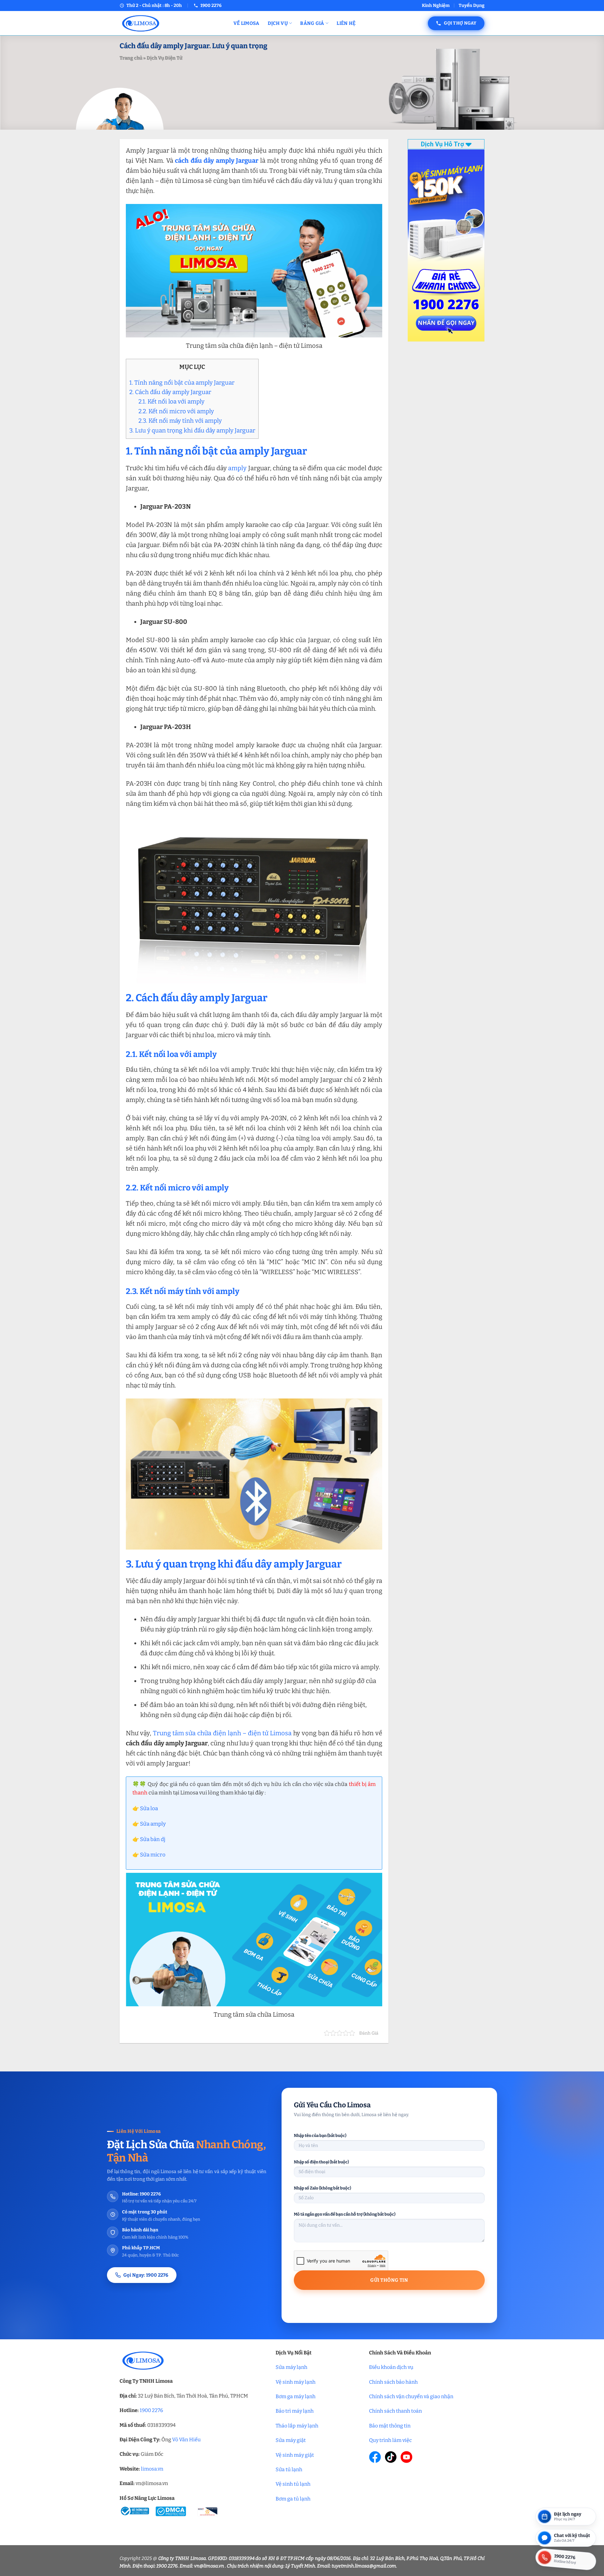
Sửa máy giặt (291, 2440)
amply (237, 468)
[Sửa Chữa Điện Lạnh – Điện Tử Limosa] (172, 23)
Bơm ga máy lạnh (296, 2396)
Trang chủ (131, 58)
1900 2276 (151, 2410)
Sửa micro (153, 1855)
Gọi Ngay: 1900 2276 (146, 2275)
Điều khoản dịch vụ (391, 2367)
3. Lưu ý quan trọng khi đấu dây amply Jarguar (192, 430)
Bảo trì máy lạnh (295, 2411)
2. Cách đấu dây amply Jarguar (170, 392)
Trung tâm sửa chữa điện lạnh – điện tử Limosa (222, 1733)
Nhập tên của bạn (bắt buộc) (320, 2135)
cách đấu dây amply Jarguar (217, 161)
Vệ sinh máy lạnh (296, 2382)
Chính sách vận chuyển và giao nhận (411, 2396)
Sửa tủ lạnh (289, 2469)
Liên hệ (346, 23)
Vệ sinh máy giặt (295, 2455)
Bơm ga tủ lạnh (293, 2499)
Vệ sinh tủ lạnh (293, 2484)
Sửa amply (153, 1824)
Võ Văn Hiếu (186, 2440)
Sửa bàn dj (153, 1839)
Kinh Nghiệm (436, 6)
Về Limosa (246, 23)
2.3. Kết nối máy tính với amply (180, 421)
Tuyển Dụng (472, 6)
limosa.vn (152, 2469)
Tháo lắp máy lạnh (297, 2426)
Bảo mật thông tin (390, 2426)
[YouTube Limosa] (406, 2457)
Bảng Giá (312, 23)
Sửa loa (149, 1808)
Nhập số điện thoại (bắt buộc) (321, 2162)
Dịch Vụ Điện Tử (164, 58)
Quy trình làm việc (390, 2440)
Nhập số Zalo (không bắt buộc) (322, 2188)
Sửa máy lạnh (291, 2367)
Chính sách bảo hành (393, 2382)
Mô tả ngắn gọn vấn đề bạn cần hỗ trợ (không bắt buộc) (345, 2214)
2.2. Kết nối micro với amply (176, 411)
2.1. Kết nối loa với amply (171, 401)
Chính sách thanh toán (395, 2411)
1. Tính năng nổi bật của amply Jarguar (182, 383)
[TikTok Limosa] (391, 2457)
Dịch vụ (278, 23)
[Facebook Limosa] (375, 2457)
